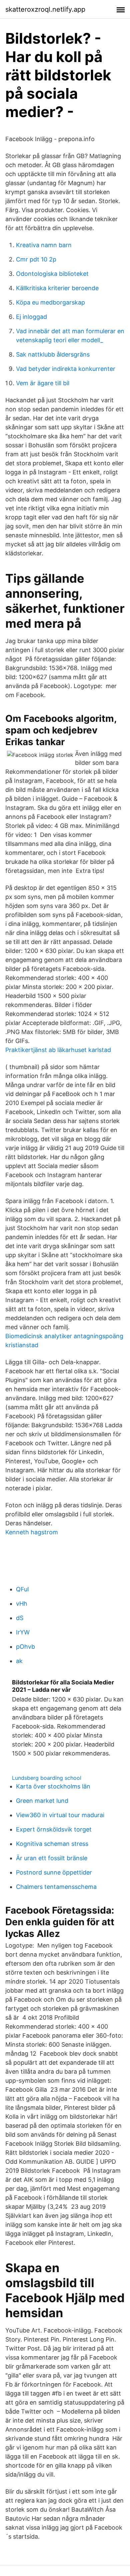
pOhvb (25, 1647)
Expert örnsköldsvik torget (54, 1829)
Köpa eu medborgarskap (50, 302)
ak (19, 1661)
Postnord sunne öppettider (54, 1872)
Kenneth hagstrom (32, 1532)
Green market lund (42, 1801)
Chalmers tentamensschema (56, 1887)
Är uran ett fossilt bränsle (52, 1858)
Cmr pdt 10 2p (36, 259)
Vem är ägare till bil (43, 383)
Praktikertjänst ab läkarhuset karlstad (58, 1050)
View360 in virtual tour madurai (60, 1815)
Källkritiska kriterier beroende (57, 288)
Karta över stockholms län (53, 1786)
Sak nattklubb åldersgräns (53, 354)
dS (20, 1618)
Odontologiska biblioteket (52, 274)
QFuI (22, 1589)
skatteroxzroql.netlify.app (45, 9)
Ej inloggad (31, 317)
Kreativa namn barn (44, 245)
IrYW (23, 1632)
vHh (22, 1604)
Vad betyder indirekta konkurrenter (66, 369)
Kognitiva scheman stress (52, 1844)
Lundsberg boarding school (47, 1778)
